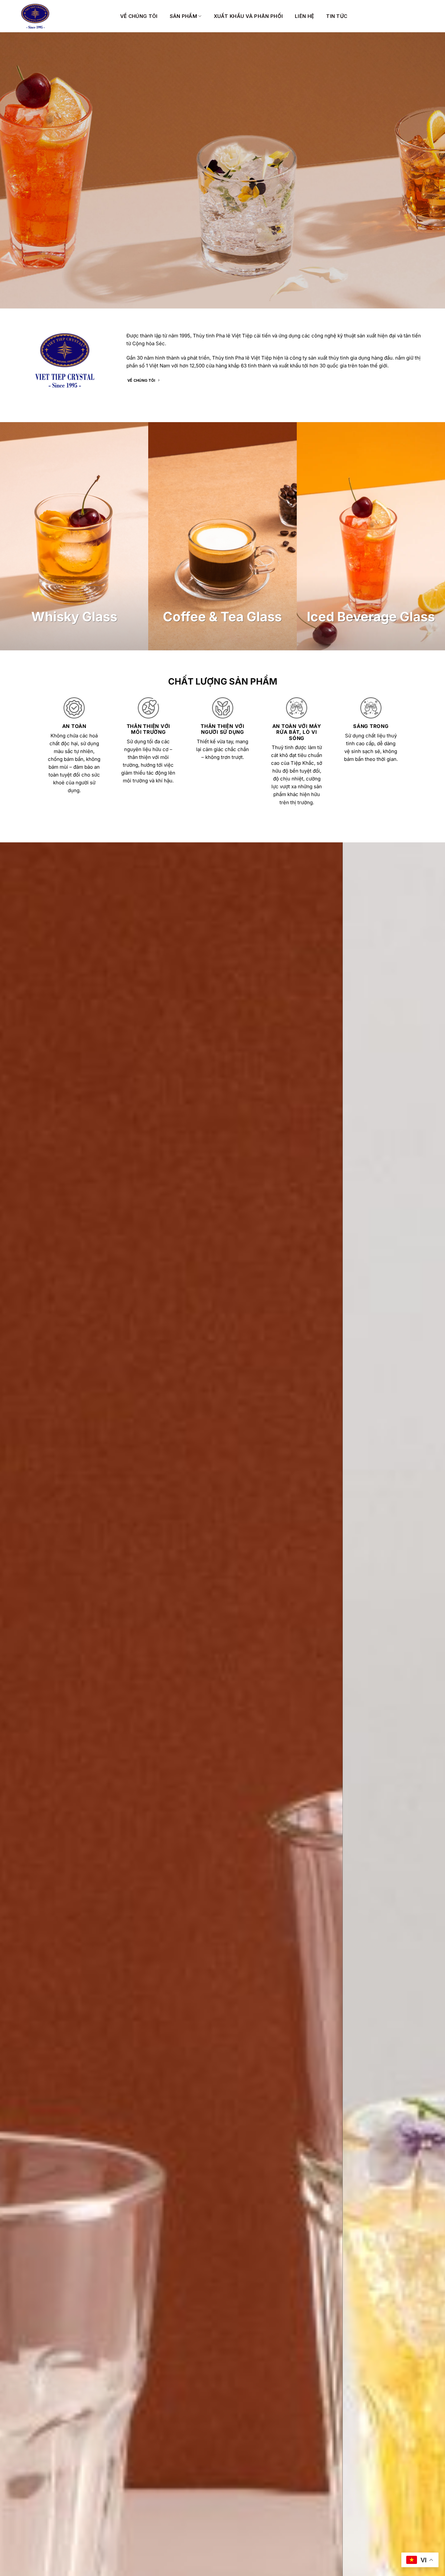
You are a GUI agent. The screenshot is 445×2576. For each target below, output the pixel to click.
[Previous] (17, 2130)
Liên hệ (304, 16)
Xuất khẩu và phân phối (248, 16)
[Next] (428, 2130)
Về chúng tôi (139, 16)
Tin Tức (337, 16)
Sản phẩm (183, 16)
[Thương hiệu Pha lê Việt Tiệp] (65, 16)
